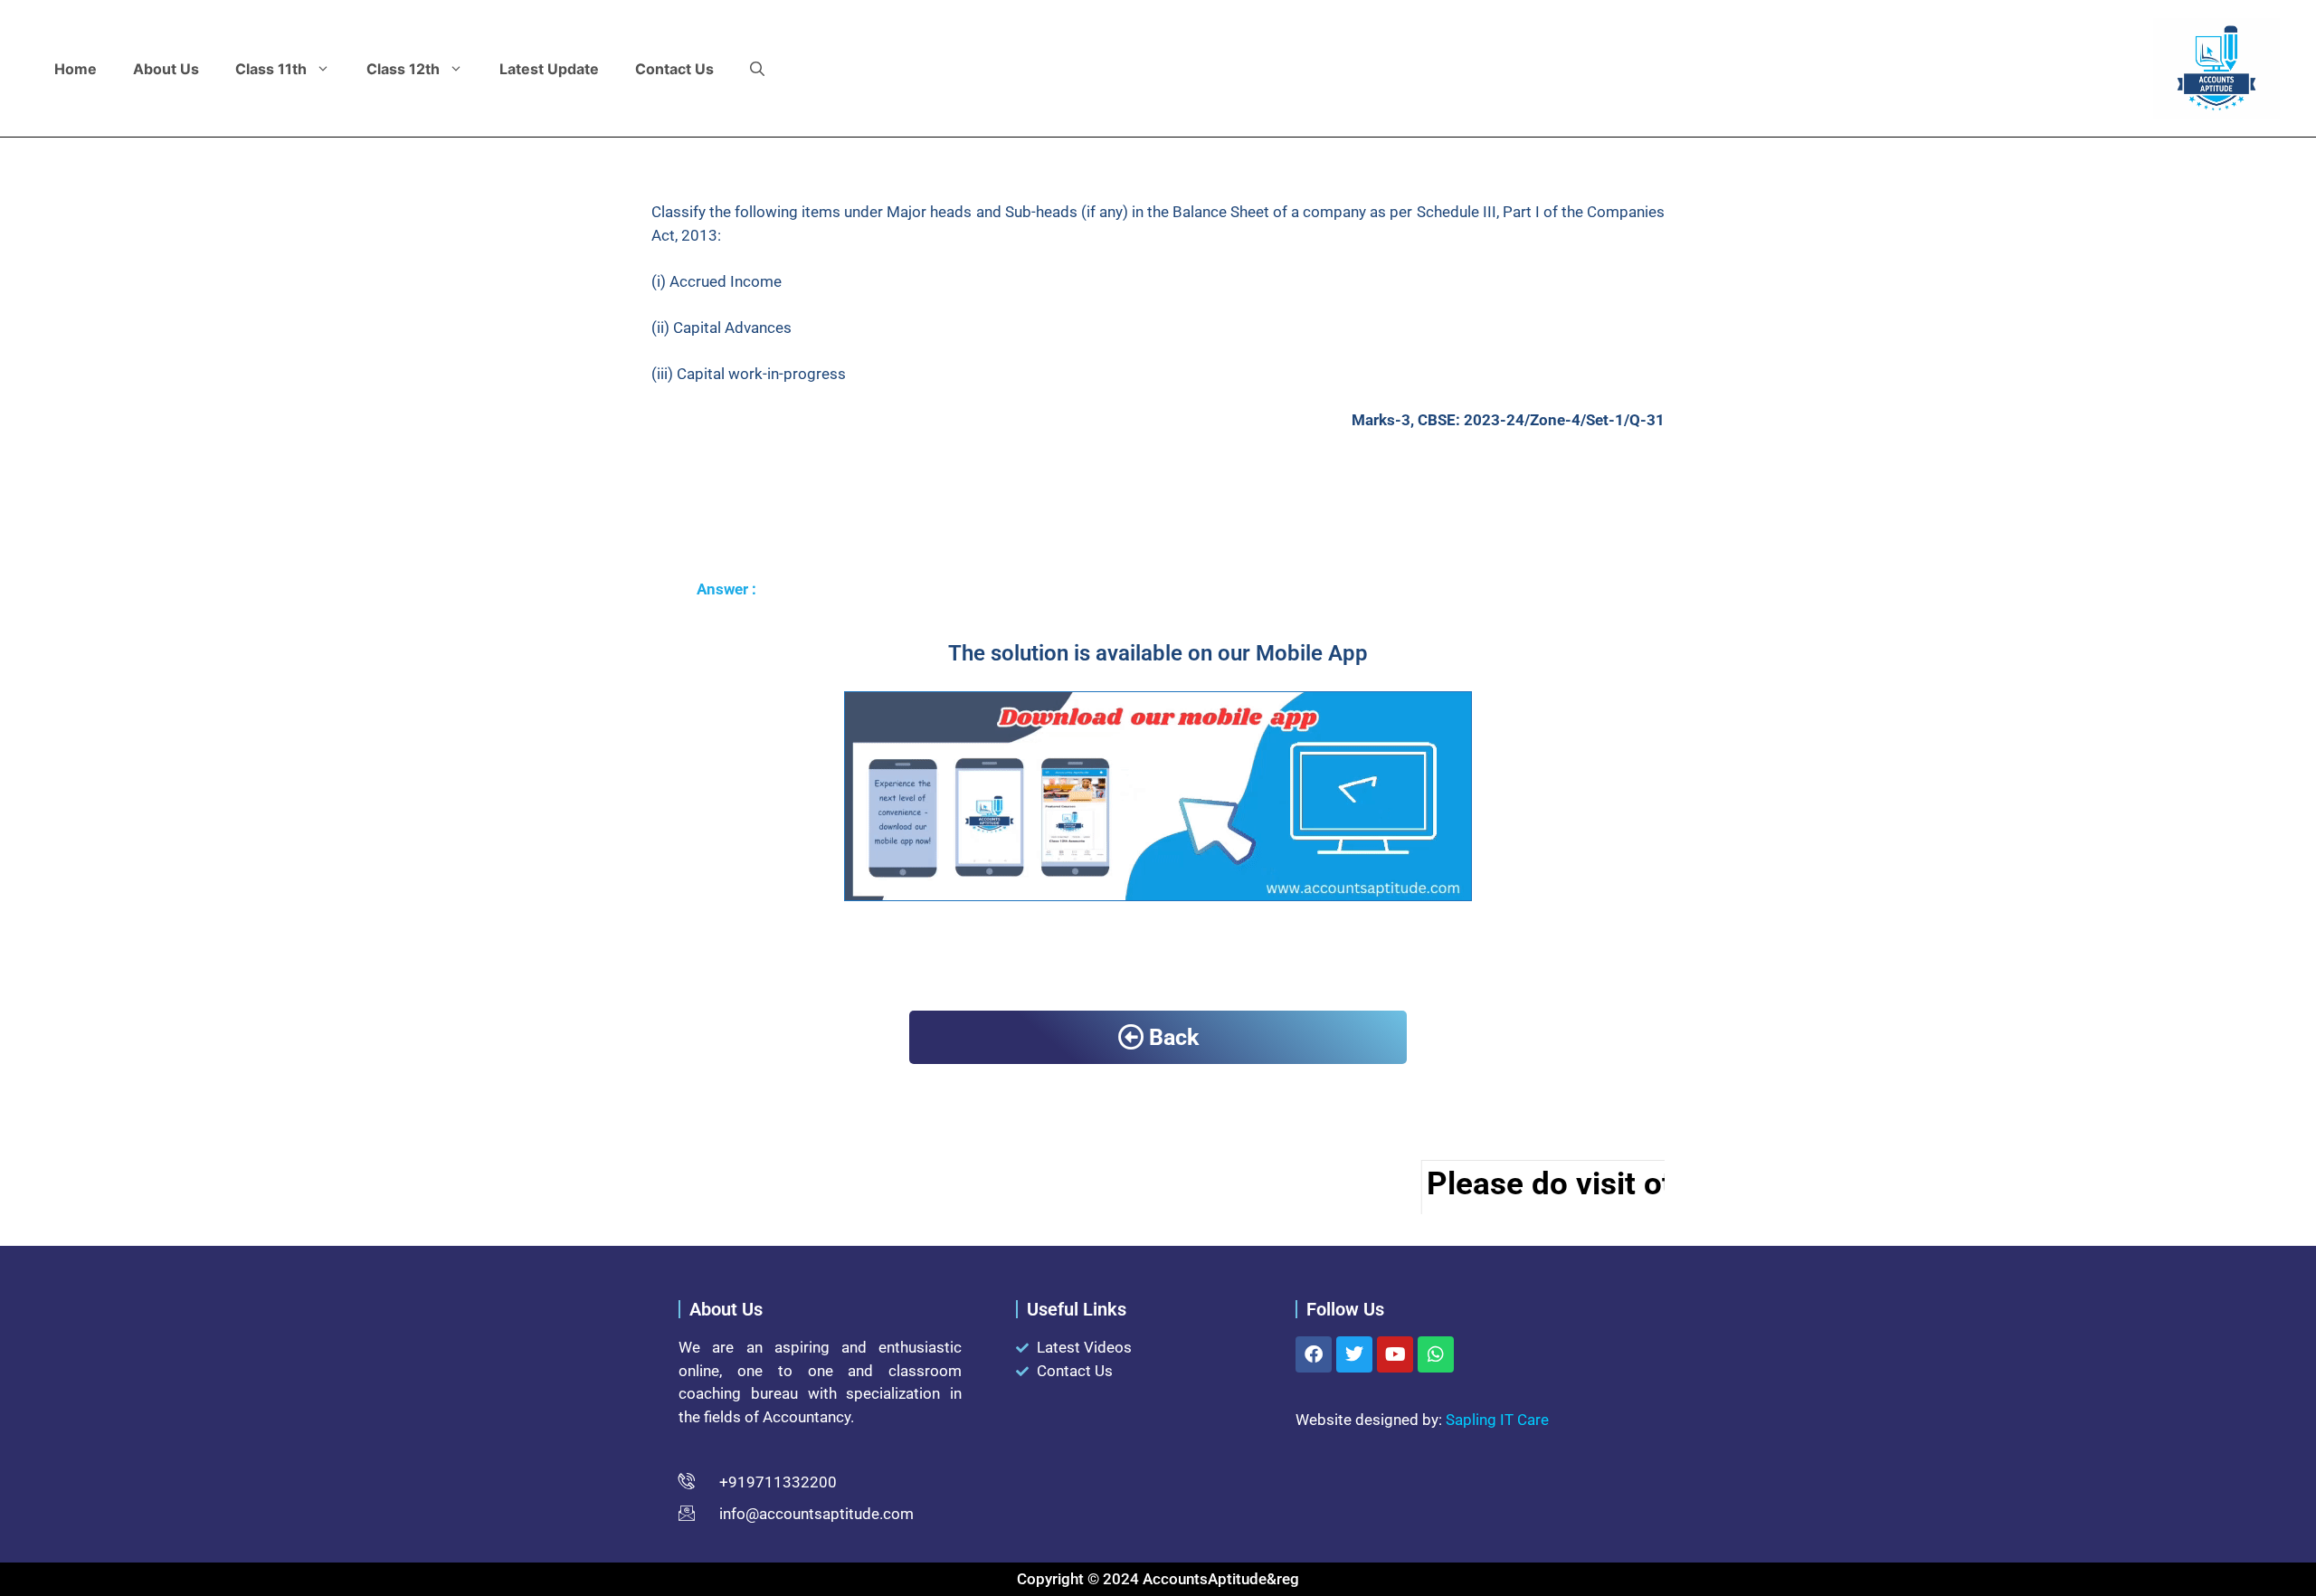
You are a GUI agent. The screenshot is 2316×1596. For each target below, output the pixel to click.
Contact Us (674, 69)
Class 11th (271, 69)
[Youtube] (1395, 1354)
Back (1174, 1037)
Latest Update (549, 69)
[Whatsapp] (1436, 1354)
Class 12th (403, 69)
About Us (166, 69)
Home (76, 69)
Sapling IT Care (1497, 1420)
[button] (757, 69)
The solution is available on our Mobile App (1158, 653)
